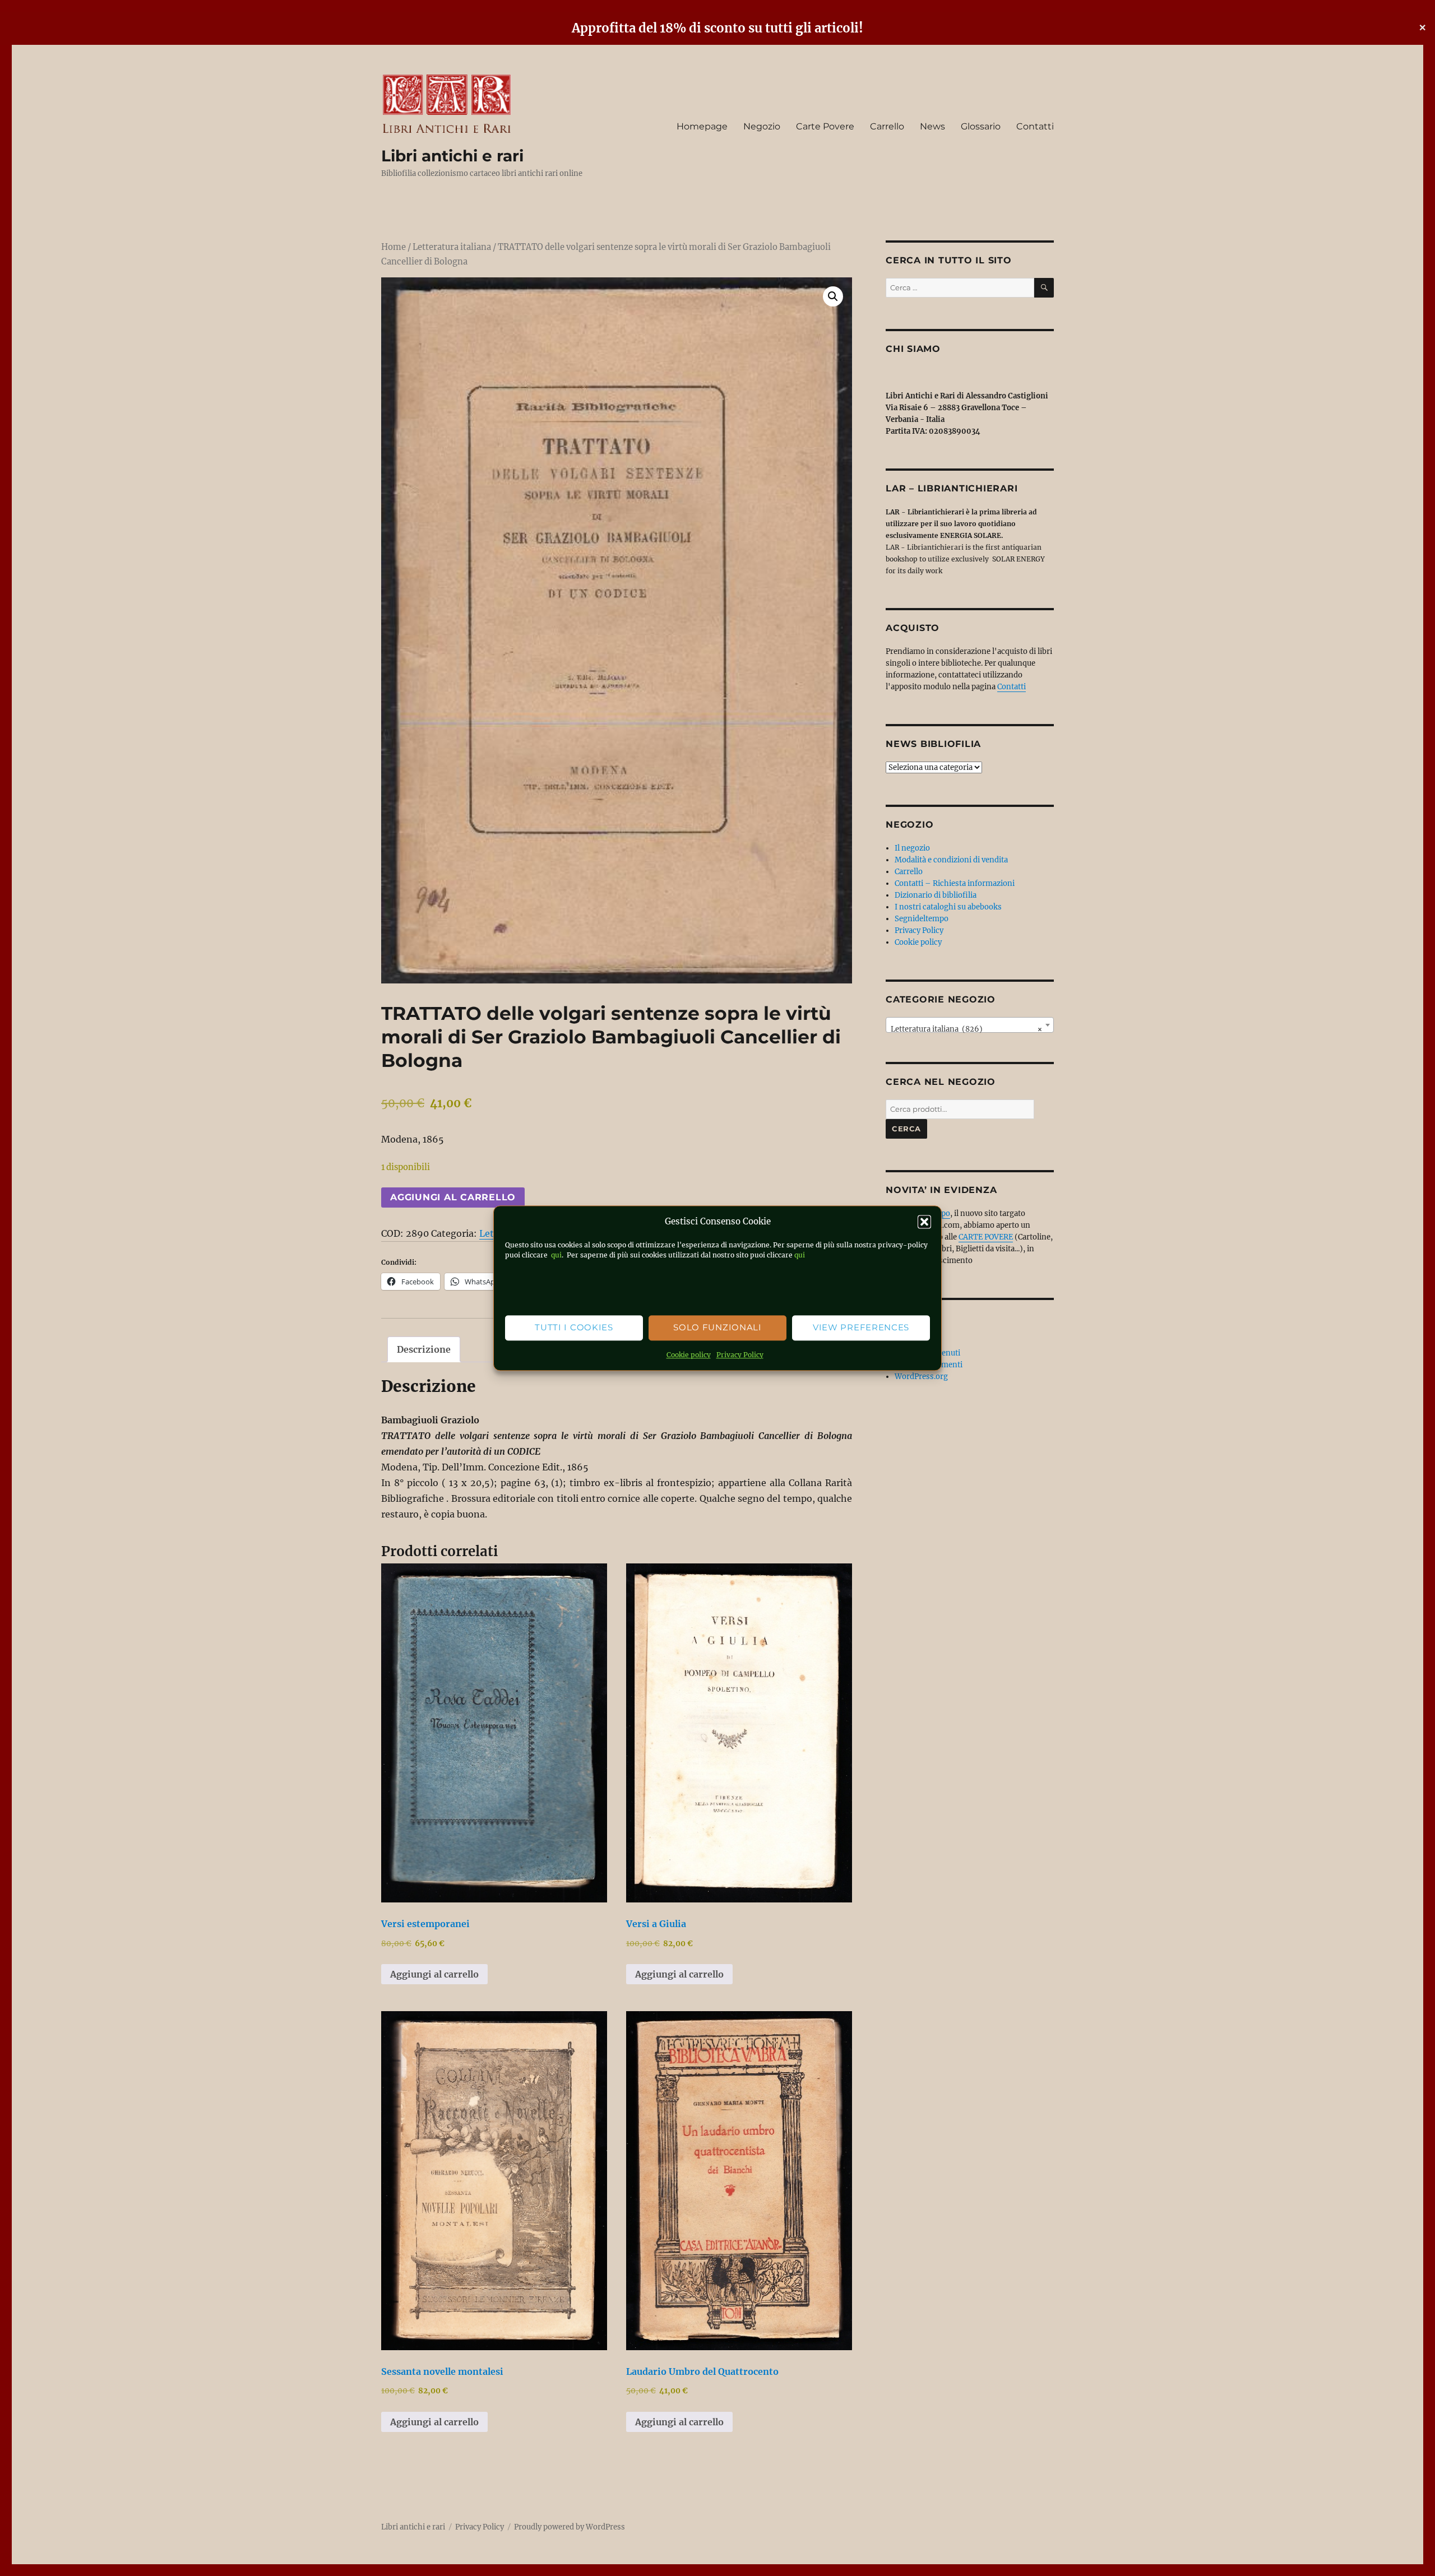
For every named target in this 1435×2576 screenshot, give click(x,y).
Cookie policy (689, 1355)
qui (556, 1255)
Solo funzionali (717, 1328)
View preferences (861, 1328)
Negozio (762, 126)
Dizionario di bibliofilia (936, 895)
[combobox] (970, 1025)
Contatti (1035, 126)
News (932, 126)
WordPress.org (921, 1377)
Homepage (702, 126)
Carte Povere (825, 126)
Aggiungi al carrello (453, 1197)
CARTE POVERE (986, 1237)
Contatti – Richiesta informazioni (955, 883)
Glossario (981, 126)
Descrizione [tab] (424, 1349)
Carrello (887, 126)
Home (394, 247)
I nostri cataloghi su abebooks (948, 907)
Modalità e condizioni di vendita (951, 860)
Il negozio (912, 848)
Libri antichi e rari (452, 156)
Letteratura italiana (452, 247)
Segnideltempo (922, 919)
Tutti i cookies (574, 1328)
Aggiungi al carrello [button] (434, 1974)
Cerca (906, 1129)
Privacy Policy (740, 1355)
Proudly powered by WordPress (570, 2527)
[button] (924, 1222)
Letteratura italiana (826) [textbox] (966, 1029)
